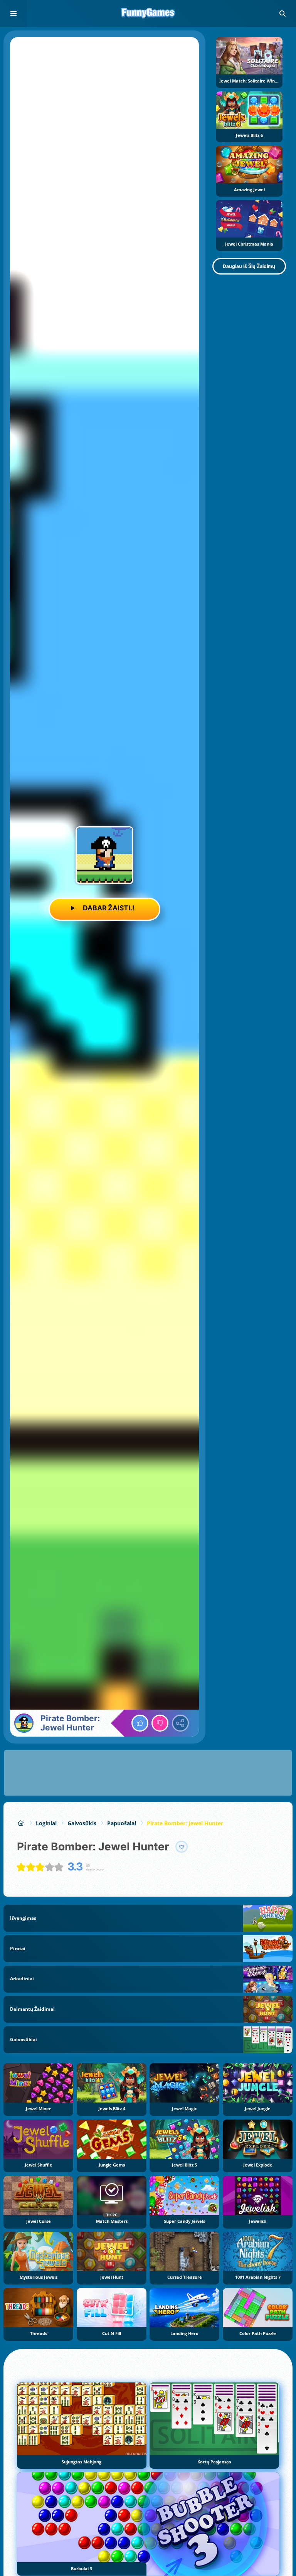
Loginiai (46, 1823)
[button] (283, 13)
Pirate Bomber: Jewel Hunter (185, 1823)
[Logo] (148, 13)
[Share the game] (180, 1723)
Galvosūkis (82, 1823)
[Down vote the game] (160, 1723)
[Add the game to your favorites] (182, 1847)
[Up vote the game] (140, 1723)
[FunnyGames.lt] (21, 1823)
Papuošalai (122, 1823)
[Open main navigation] (13, 13)
